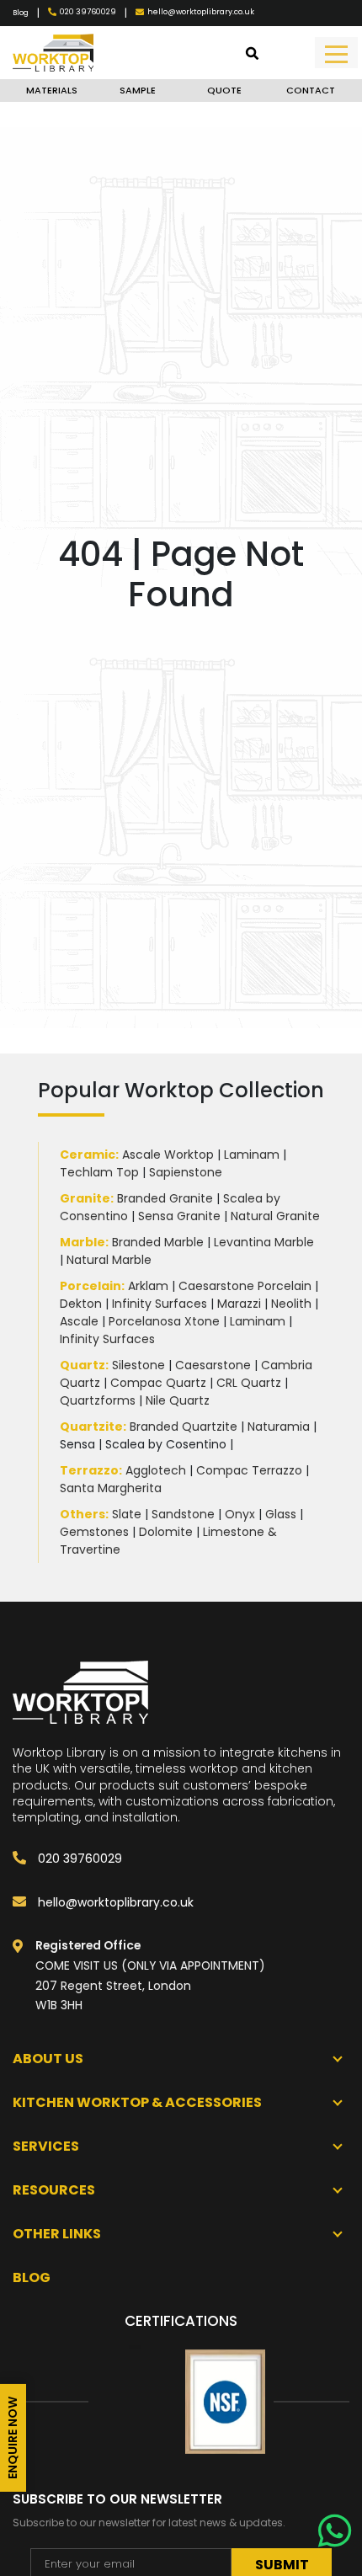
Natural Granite (275, 1216)
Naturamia (279, 1427)
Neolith (291, 1304)
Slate (127, 1514)
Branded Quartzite (184, 1427)
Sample (138, 90)
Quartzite (91, 1427)
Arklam (148, 1286)
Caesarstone (213, 1365)
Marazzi (239, 1304)
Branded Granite (165, 1198)
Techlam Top (99, 1172)
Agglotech (156, 1470)
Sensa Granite (179, 1216)
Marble (83, 1242)
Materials (52, 90)
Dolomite (166, 1532)
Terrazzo (89, 1470)
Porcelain (90, 1286)
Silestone (138, 1365)
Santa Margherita (111, 1488)
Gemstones (94, 1532)
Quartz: (84, 1365)
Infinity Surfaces (160, 1304)
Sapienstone (186, 1172)
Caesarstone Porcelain (245, 1286)
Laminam (252, 1155)
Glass (281, 1514)
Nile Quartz (178, 1400)
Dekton (81, 1304)
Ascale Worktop (168, 1155)
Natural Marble (109, 1260)
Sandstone (183, 1514)
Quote (224, 90)
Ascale (79, 1321)
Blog (21, 13)
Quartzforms (98, 1400)
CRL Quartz (249, 1383)
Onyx (240, 1514)
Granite (85, 1198)
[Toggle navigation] (336, 53)
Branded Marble (158, 1242)
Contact (311, 90)
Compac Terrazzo (249, 1470)
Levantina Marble (264, 1242)
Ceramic (88, 1155)
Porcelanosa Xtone (164, 1321)
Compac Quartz (158, 1383)
